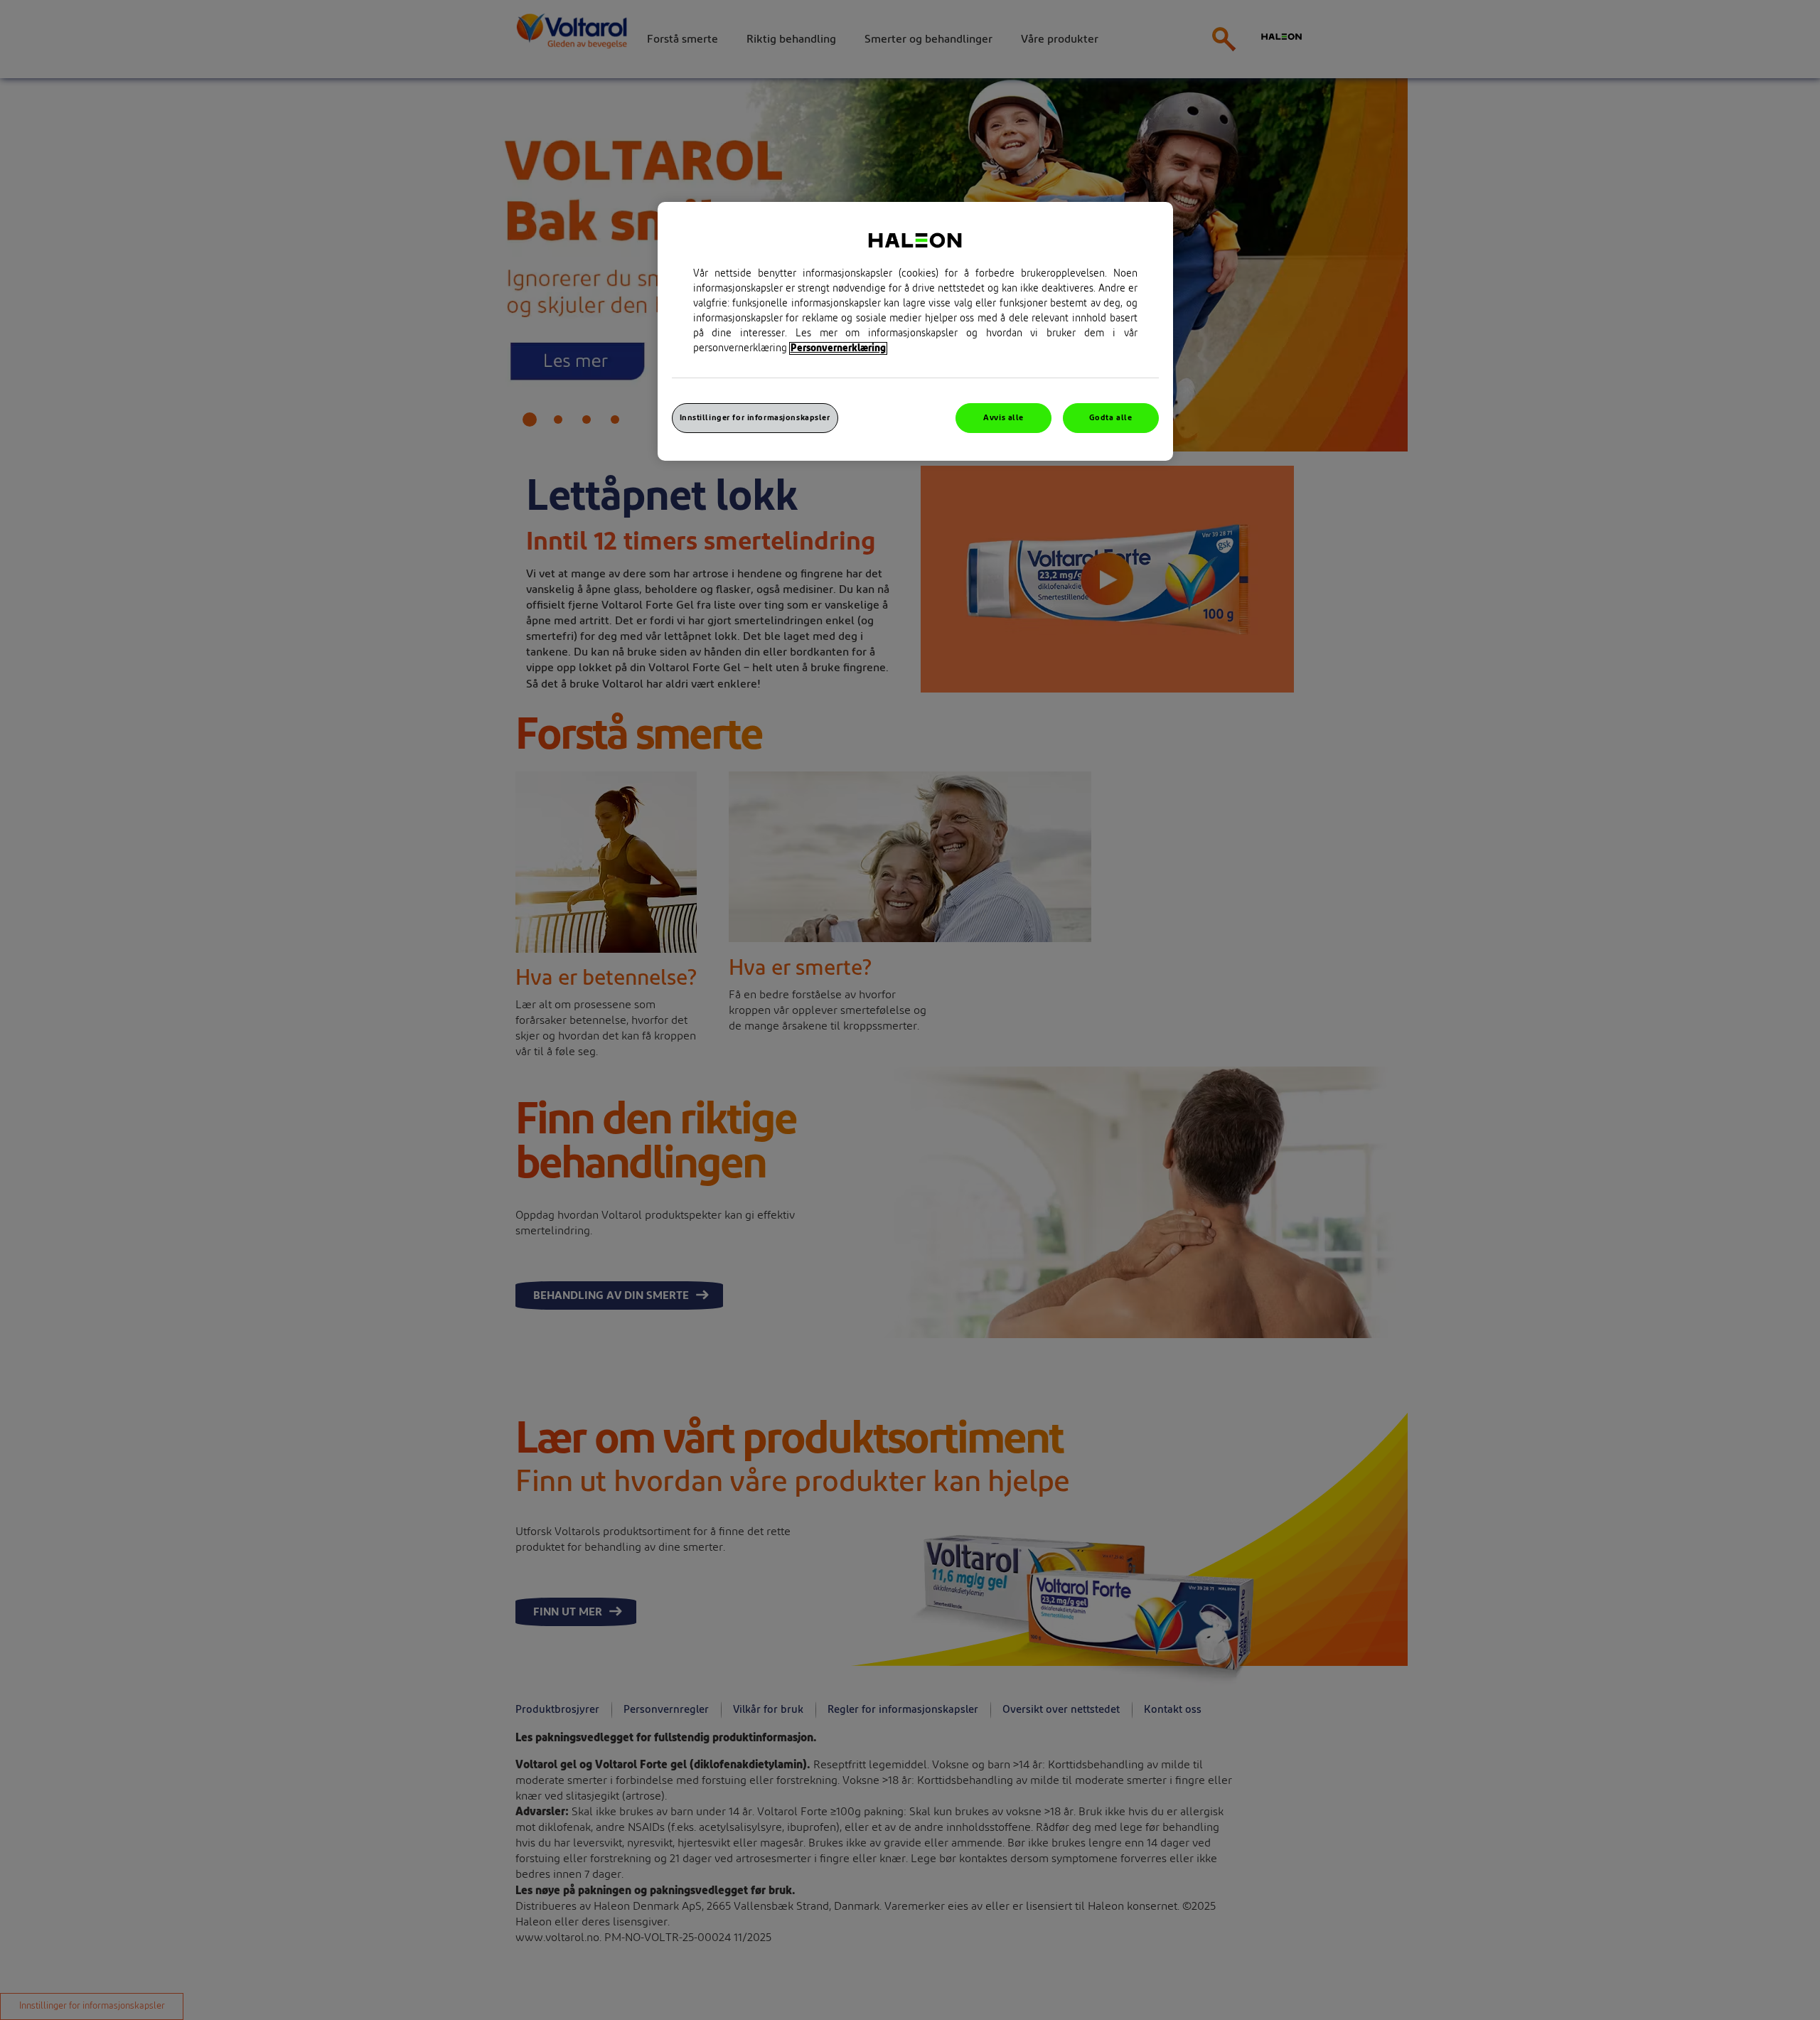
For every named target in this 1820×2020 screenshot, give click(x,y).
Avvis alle (1003, 418)
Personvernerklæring (838, 348)
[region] (915, 331)
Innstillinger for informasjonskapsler (755, 418)
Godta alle (1111, 418)
